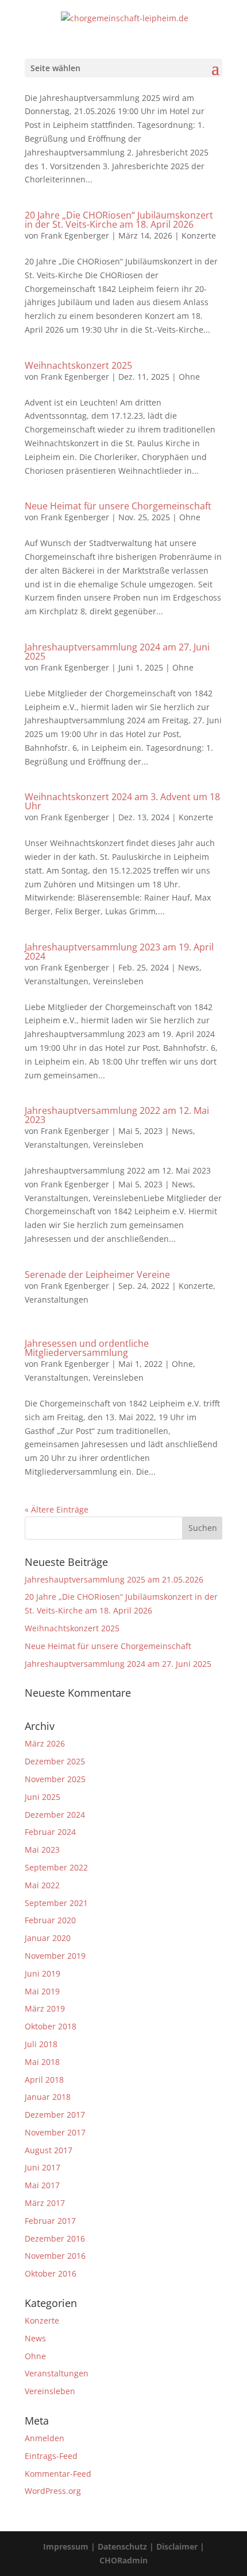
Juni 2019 (43, 1973)
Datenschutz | (127, 2546)
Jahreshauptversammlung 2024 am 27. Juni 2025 (117, 652)
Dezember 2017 (55, 2115)
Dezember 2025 (55, 1761)
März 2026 (45, 1743)
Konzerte (199, 235)
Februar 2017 (50, 2221)
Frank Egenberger (75, 235)
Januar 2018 (48, 2097)
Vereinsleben (118, 981)
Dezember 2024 (55, 1815)
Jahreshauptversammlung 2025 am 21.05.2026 (114, 1579)
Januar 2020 (48, 1938)
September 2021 (56, 1903)
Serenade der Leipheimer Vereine (97, 1275)
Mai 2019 (42, 1991)
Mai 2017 (42, 2185)
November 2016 (55, 2256)
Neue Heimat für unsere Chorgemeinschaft (118, 506)
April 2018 (44, 2080)
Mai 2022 (42, 1885)
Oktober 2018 (51, 2026)
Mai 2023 (42, 1850)
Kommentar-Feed (58, 2474)
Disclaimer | (180, 2546)
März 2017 (45, 2203)
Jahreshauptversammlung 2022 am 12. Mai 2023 (117, 1115)
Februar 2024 (50, 1832)
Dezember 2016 (55, 2238)
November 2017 (55, 2132)
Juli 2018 (41, 2044)
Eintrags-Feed (51, 2456)
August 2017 (49, 2150)
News (189, 967)
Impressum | (70, 2546)
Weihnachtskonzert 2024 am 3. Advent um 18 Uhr (122, 801)
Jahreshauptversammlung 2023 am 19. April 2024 (119, 952)
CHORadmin (123, 2560)
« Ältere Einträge (57, 1509)
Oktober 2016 (51, 2273)
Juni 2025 (43, 1797)
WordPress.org (53, 2491)
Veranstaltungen (57, 981)
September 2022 (56, 1867)
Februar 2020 (50, 1920)
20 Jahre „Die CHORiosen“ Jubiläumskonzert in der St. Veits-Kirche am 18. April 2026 (119, 220)
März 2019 (45, 2008)
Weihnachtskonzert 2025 (78, 365)
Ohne (189, 377)
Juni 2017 (43, 2167)
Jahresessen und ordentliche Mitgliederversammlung (87, 1348)
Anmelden (45, 2438)
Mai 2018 (42, 2062)
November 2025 (55, 1779)
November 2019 (55, 1956)
